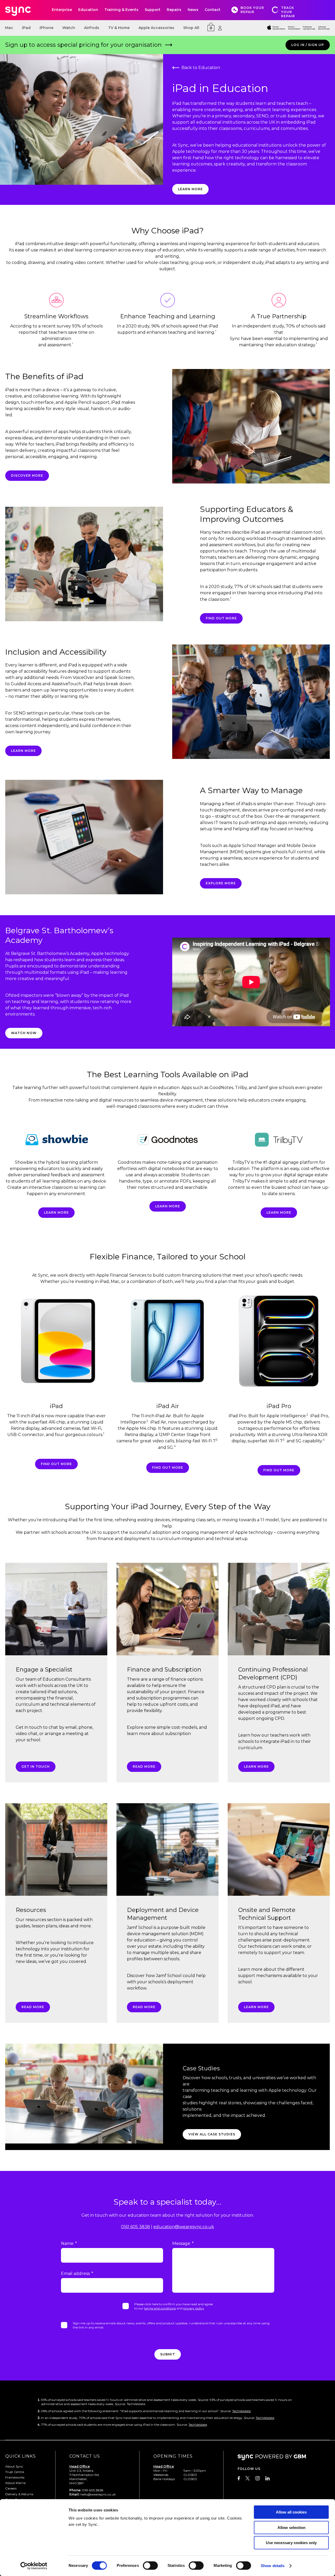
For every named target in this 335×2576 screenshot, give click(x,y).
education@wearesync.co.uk (184, 2227)
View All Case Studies (212, 2134)
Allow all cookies (291, 2512)
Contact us (85, 2456)
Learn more (23, 751)
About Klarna (15, 2483)
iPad (26, 28)
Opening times (173, 2456)
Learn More (190, 189)
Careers (11, 2488)
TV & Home (119, 28)
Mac (9, 28)
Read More (144, 1767)
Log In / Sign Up (308, 45)
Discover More (27, 476)
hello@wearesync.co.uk (98, 2494)
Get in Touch (36, 1767)
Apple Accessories (156, 28)
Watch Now (24, 1033)
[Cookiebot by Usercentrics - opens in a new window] (34, 2566)
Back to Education (201, 68)
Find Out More (221, 618)
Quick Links (21, 2456)
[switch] (150, 2566)
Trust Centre (15, 2472)
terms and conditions (160, 2308)
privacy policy (194, 2308)
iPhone (46, 28)
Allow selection (291, 2528)
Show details (273, 2566)
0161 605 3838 (135, 2227)
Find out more (56, 1464)
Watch (69, 28)
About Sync (14, 2466)
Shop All (191, 28)
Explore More (221, 883)
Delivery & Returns (19, 2494)
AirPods (92, 28)
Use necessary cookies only (291, 2543)
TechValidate (241, 2411)
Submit (168, 2354)
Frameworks (15, 2477)
